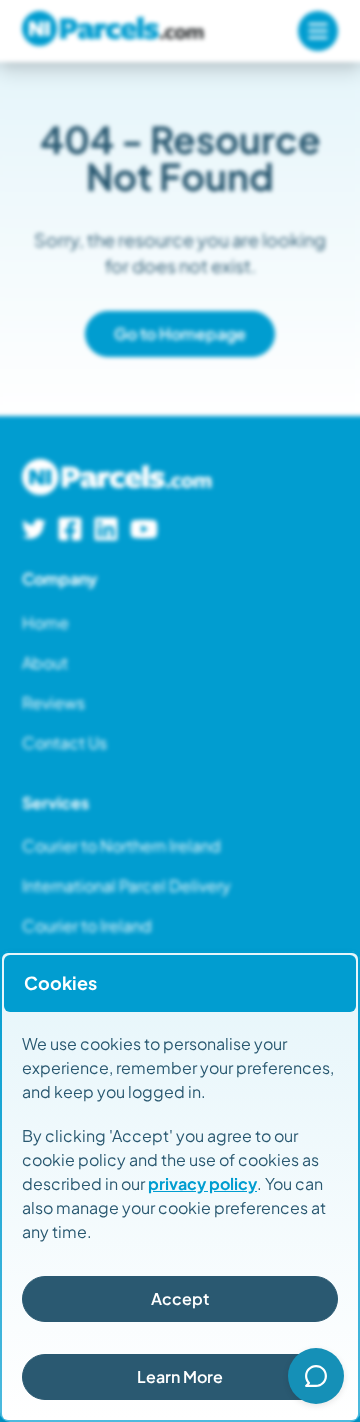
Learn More (180, 1376)
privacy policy (202, 1183)
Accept (180, 1298)
